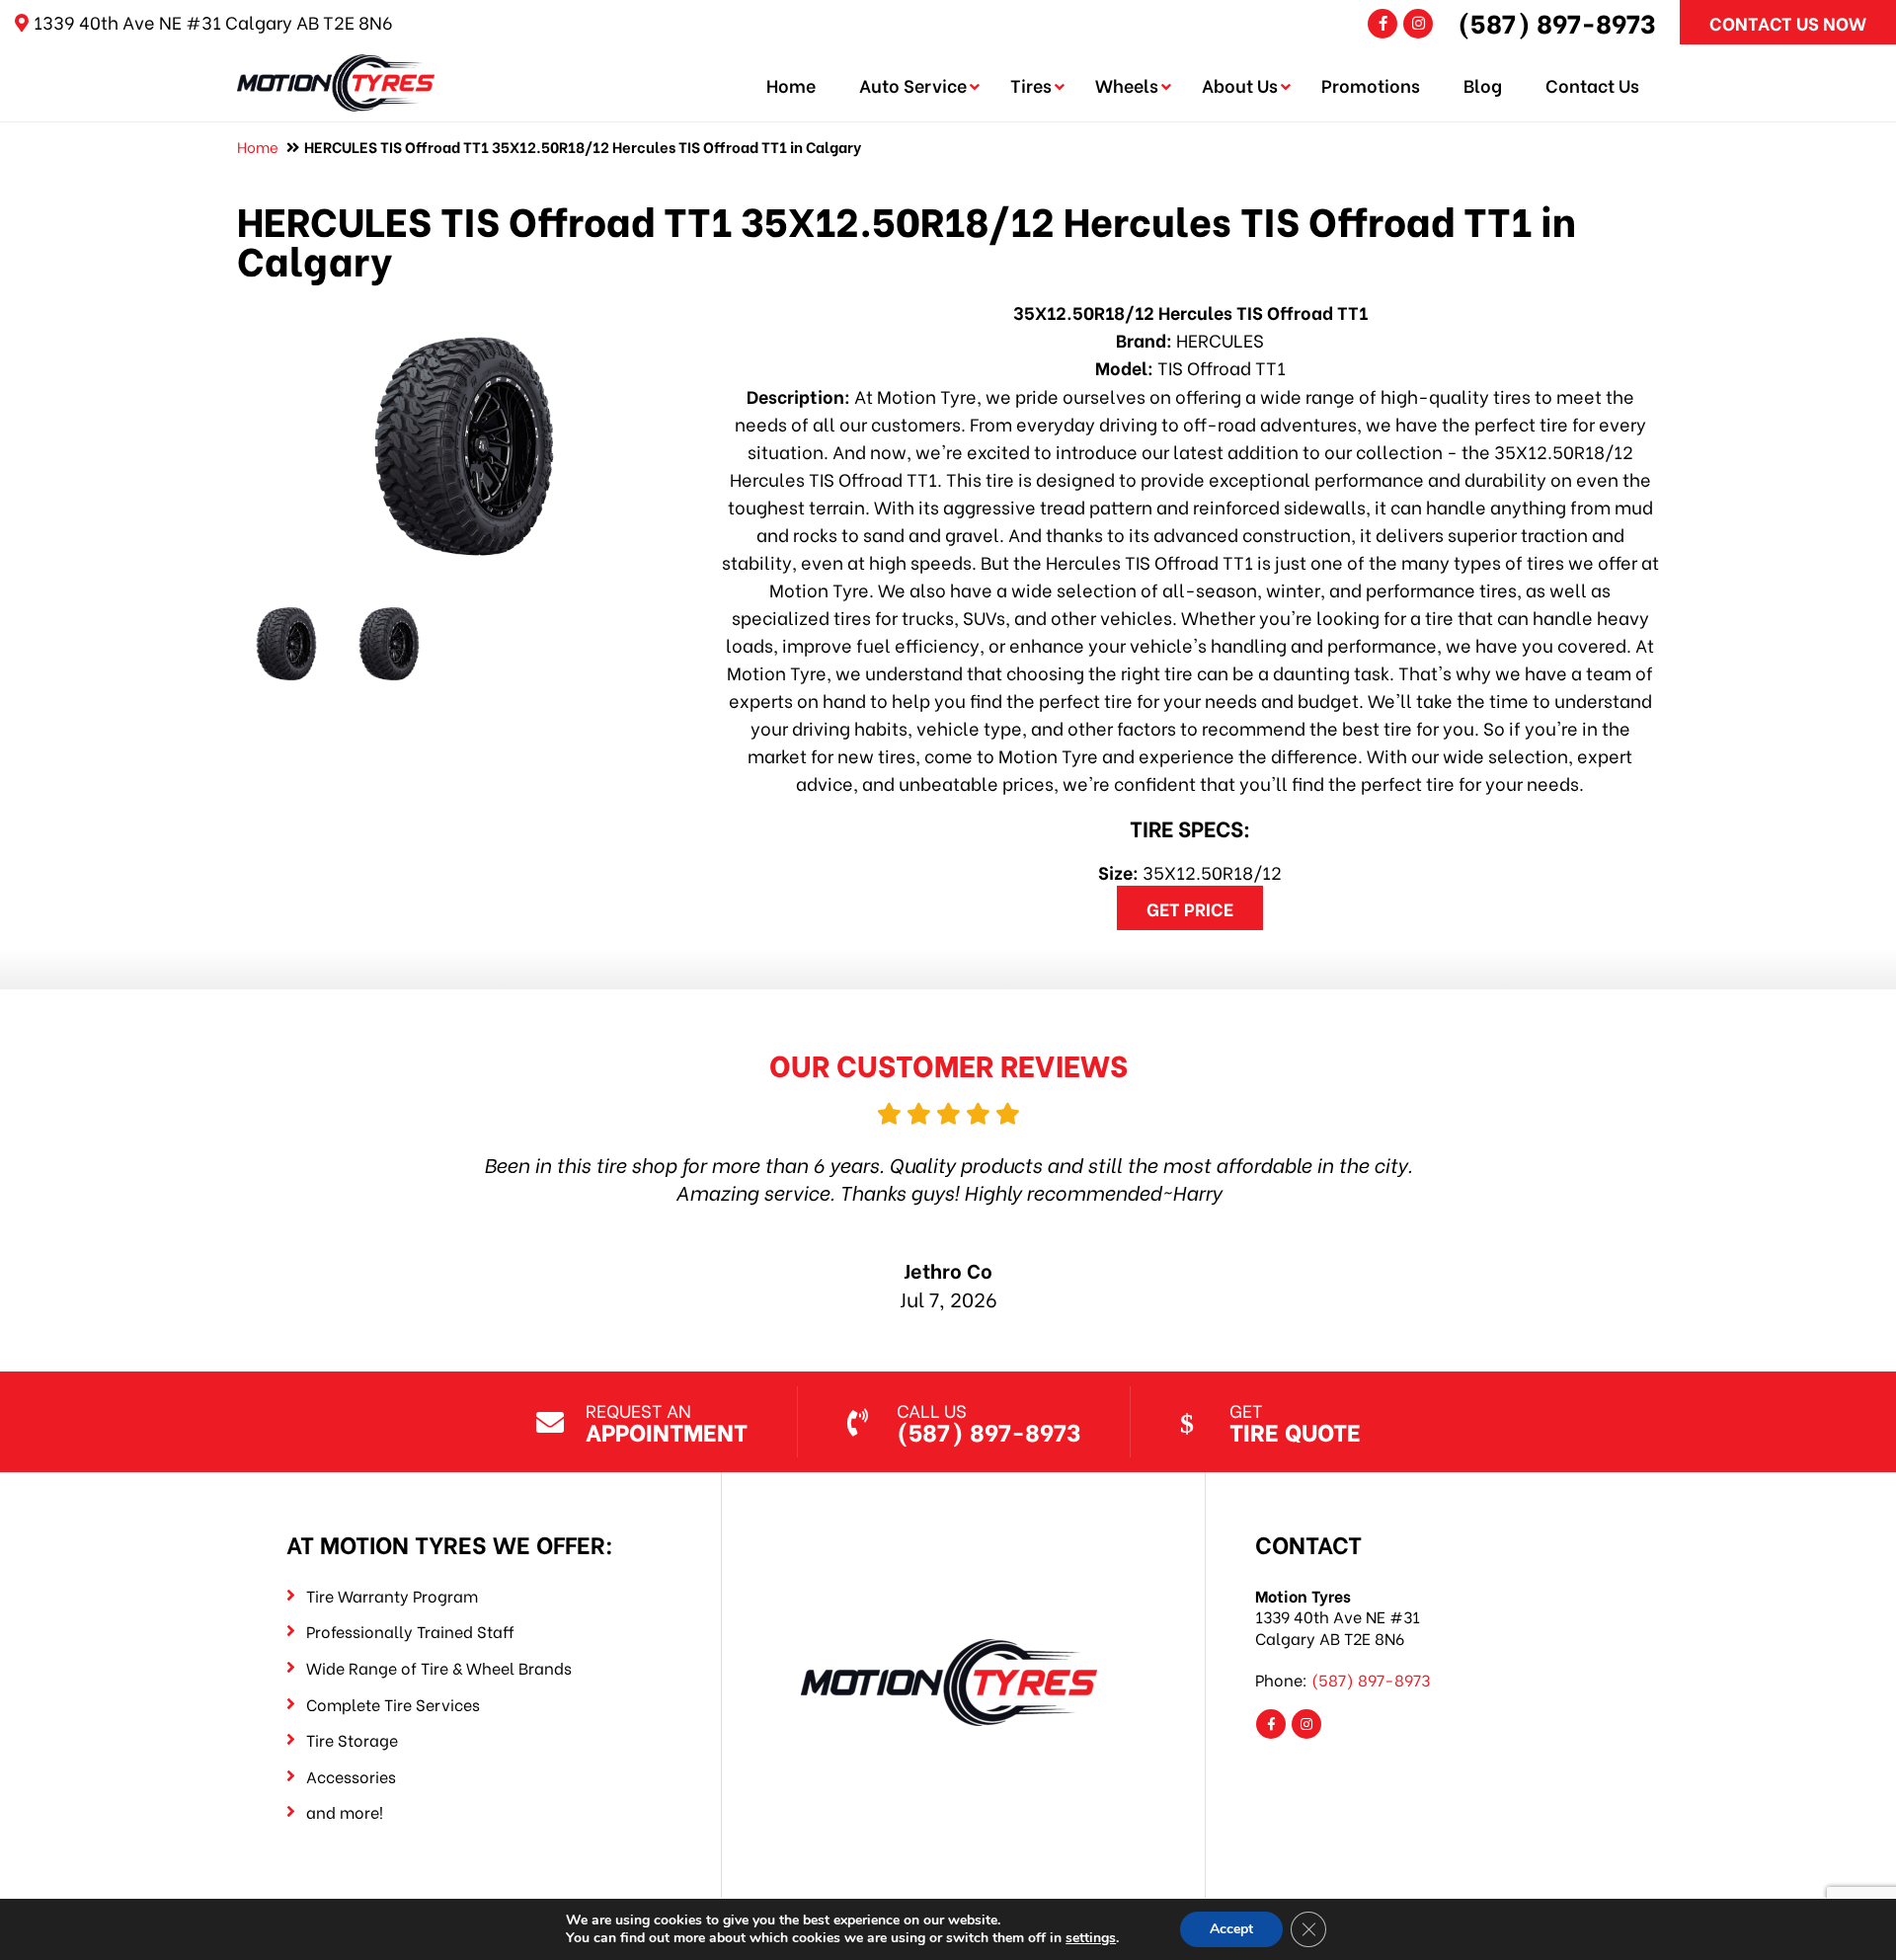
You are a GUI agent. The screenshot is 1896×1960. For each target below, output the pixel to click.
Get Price (1190, 908)
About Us (1240, 84)
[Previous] (348, 1179)
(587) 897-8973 (1557, 22)
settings (1091, 1938)
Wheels (1127, 84)
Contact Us (1592, 84)
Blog (1483, 84)
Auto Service (913, 84)
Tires (1031, 84)
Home (791, 84)
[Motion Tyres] (336, 68)
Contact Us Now (1788, 22)
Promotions (1371, 84)
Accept (1231, 1929)
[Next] (1548, 1179)
